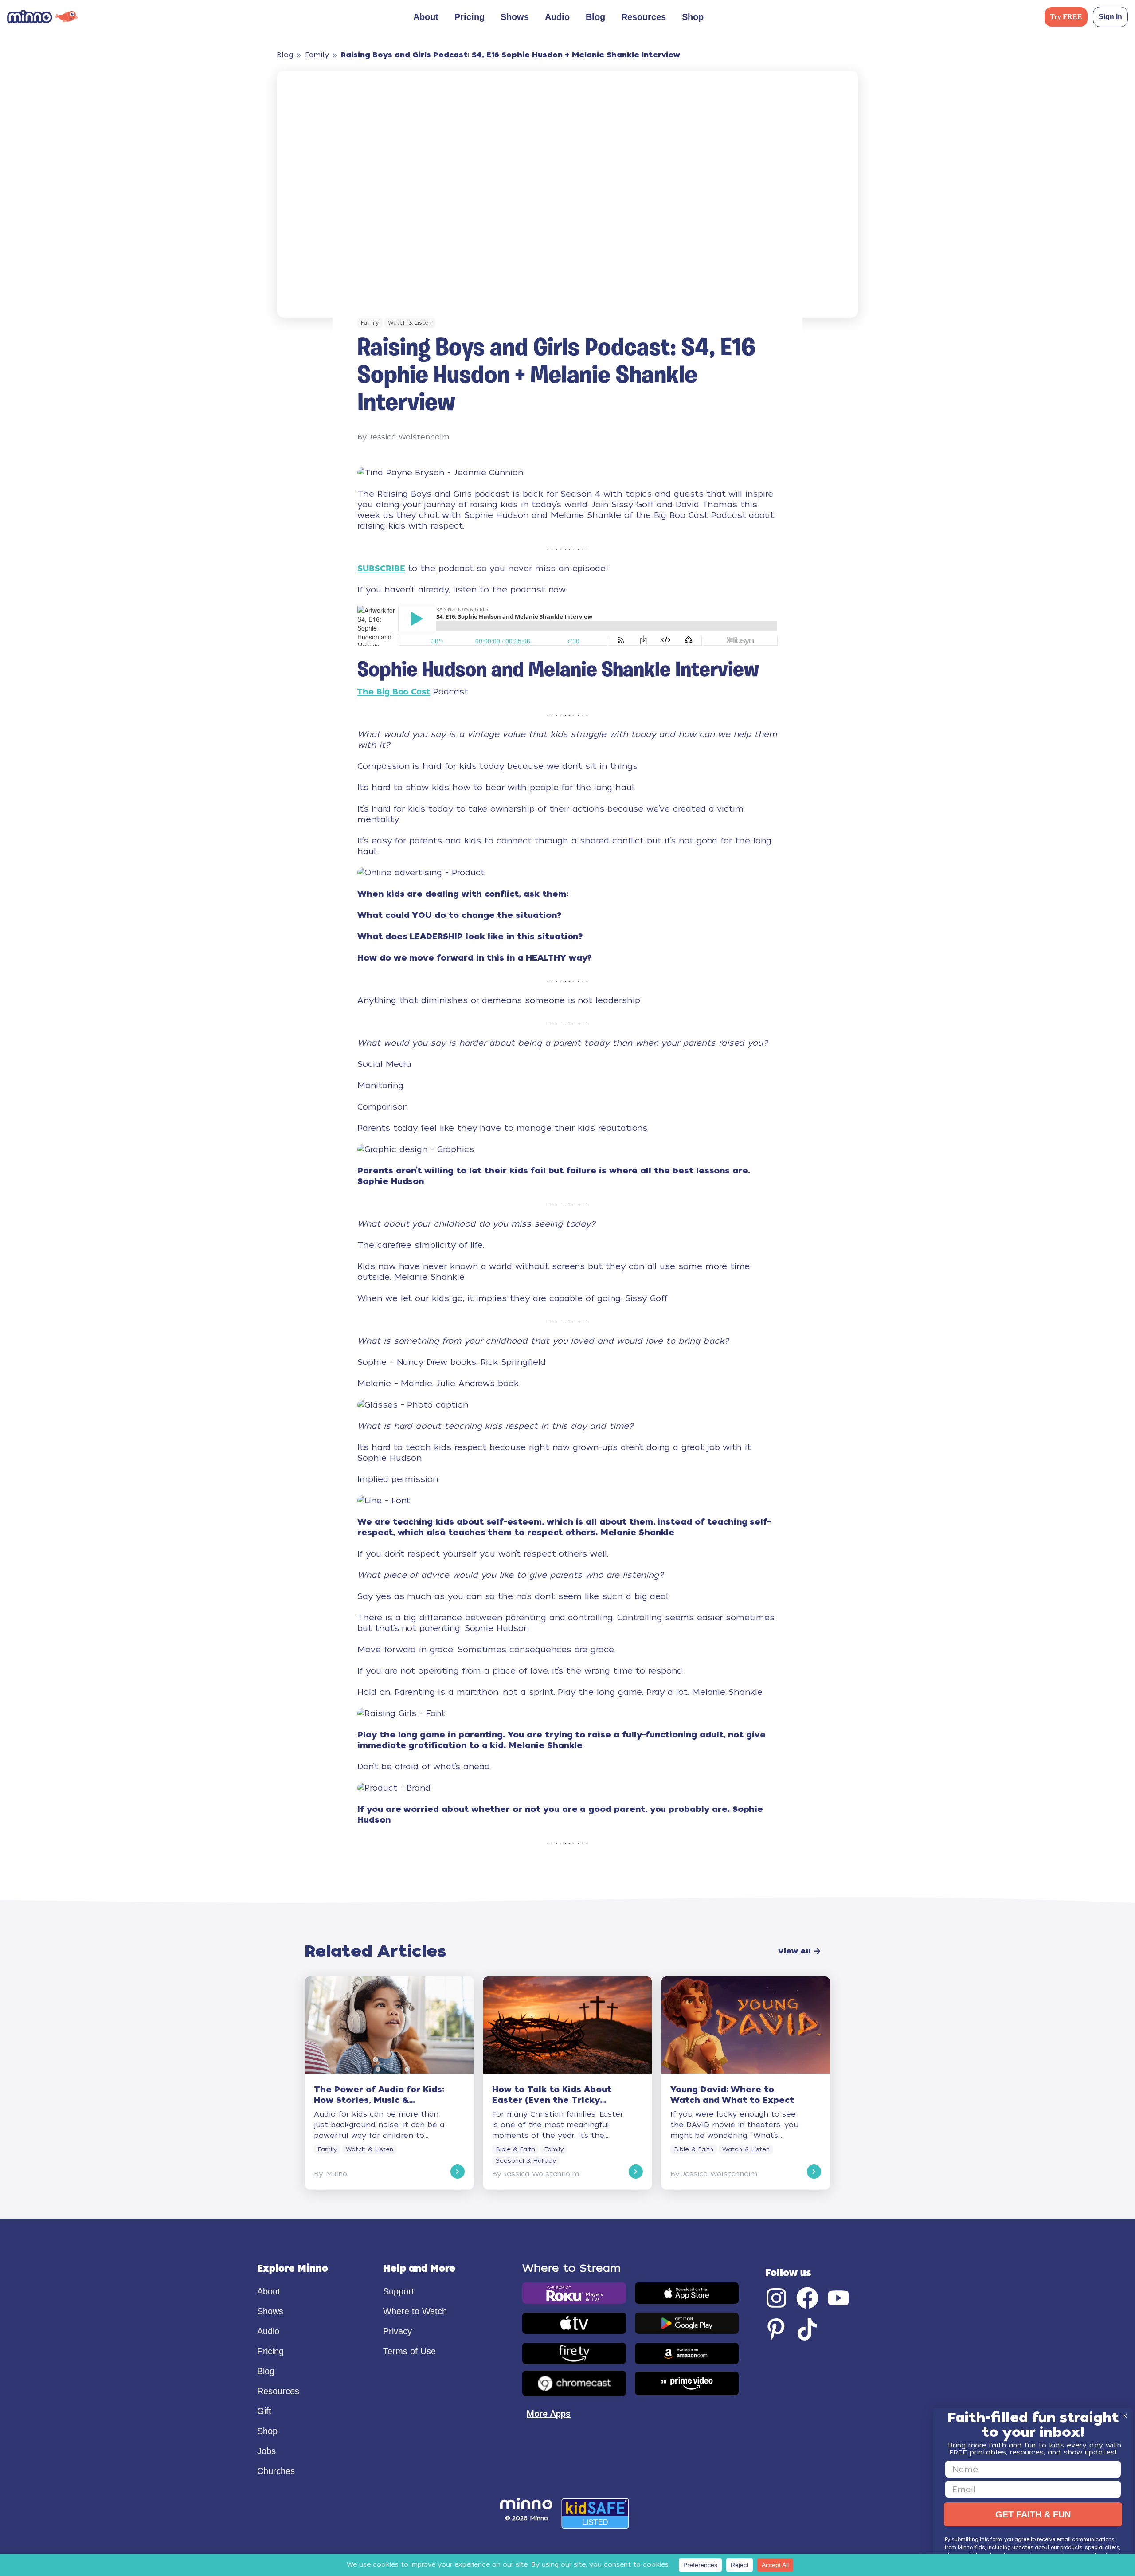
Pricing (470, 17)
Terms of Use (409, 2351)
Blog (595, 17)
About (269, 2291)
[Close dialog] (1125, 2416)
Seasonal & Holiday (526, 2161)
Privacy (397, 2331)
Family (317, 55)
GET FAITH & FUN (1033, 2514)
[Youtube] (838, 2298)
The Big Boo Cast (394, 692)
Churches (276, 2471)
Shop (693, 17)
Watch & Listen (410, 323)
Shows (515, 17)
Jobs (266, 2451)
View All (794, 1951)
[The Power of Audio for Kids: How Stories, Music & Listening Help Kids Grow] (389, 2083)
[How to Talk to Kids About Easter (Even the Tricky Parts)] (567, 2083)
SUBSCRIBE (381, 568)
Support (399, 2291)
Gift (264, 2411)
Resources (644, 17)
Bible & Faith (515, 2149)
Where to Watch (415, 2311)
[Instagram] (776, 2298)
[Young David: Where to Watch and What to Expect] (746, 2083)
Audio (557, 17)
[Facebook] (807, 2298)
